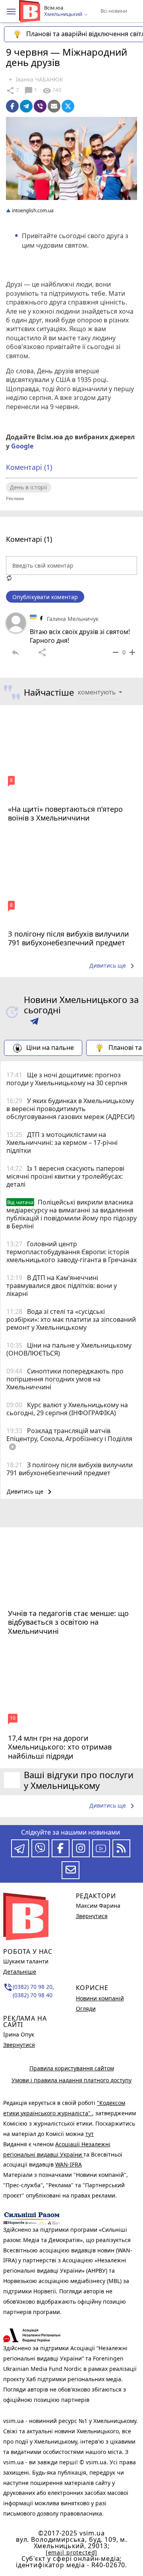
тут (90, 2134)
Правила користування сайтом (72, 2068)
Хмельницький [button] (64, 14)
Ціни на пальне (50, 1047)
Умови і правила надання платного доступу (71, 2080)
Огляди (86, 2009)
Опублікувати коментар (45, 597)
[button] (11, 12)
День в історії (29, 487)
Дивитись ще (113, 966)
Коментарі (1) (29, 467)
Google (22, 446)
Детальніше (20, 1972)
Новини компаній (100, 1998)
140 (52, 91)
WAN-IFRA (69, 2164)
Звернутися (19, 2045)
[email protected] (71, 2552)
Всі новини (114, 11)
